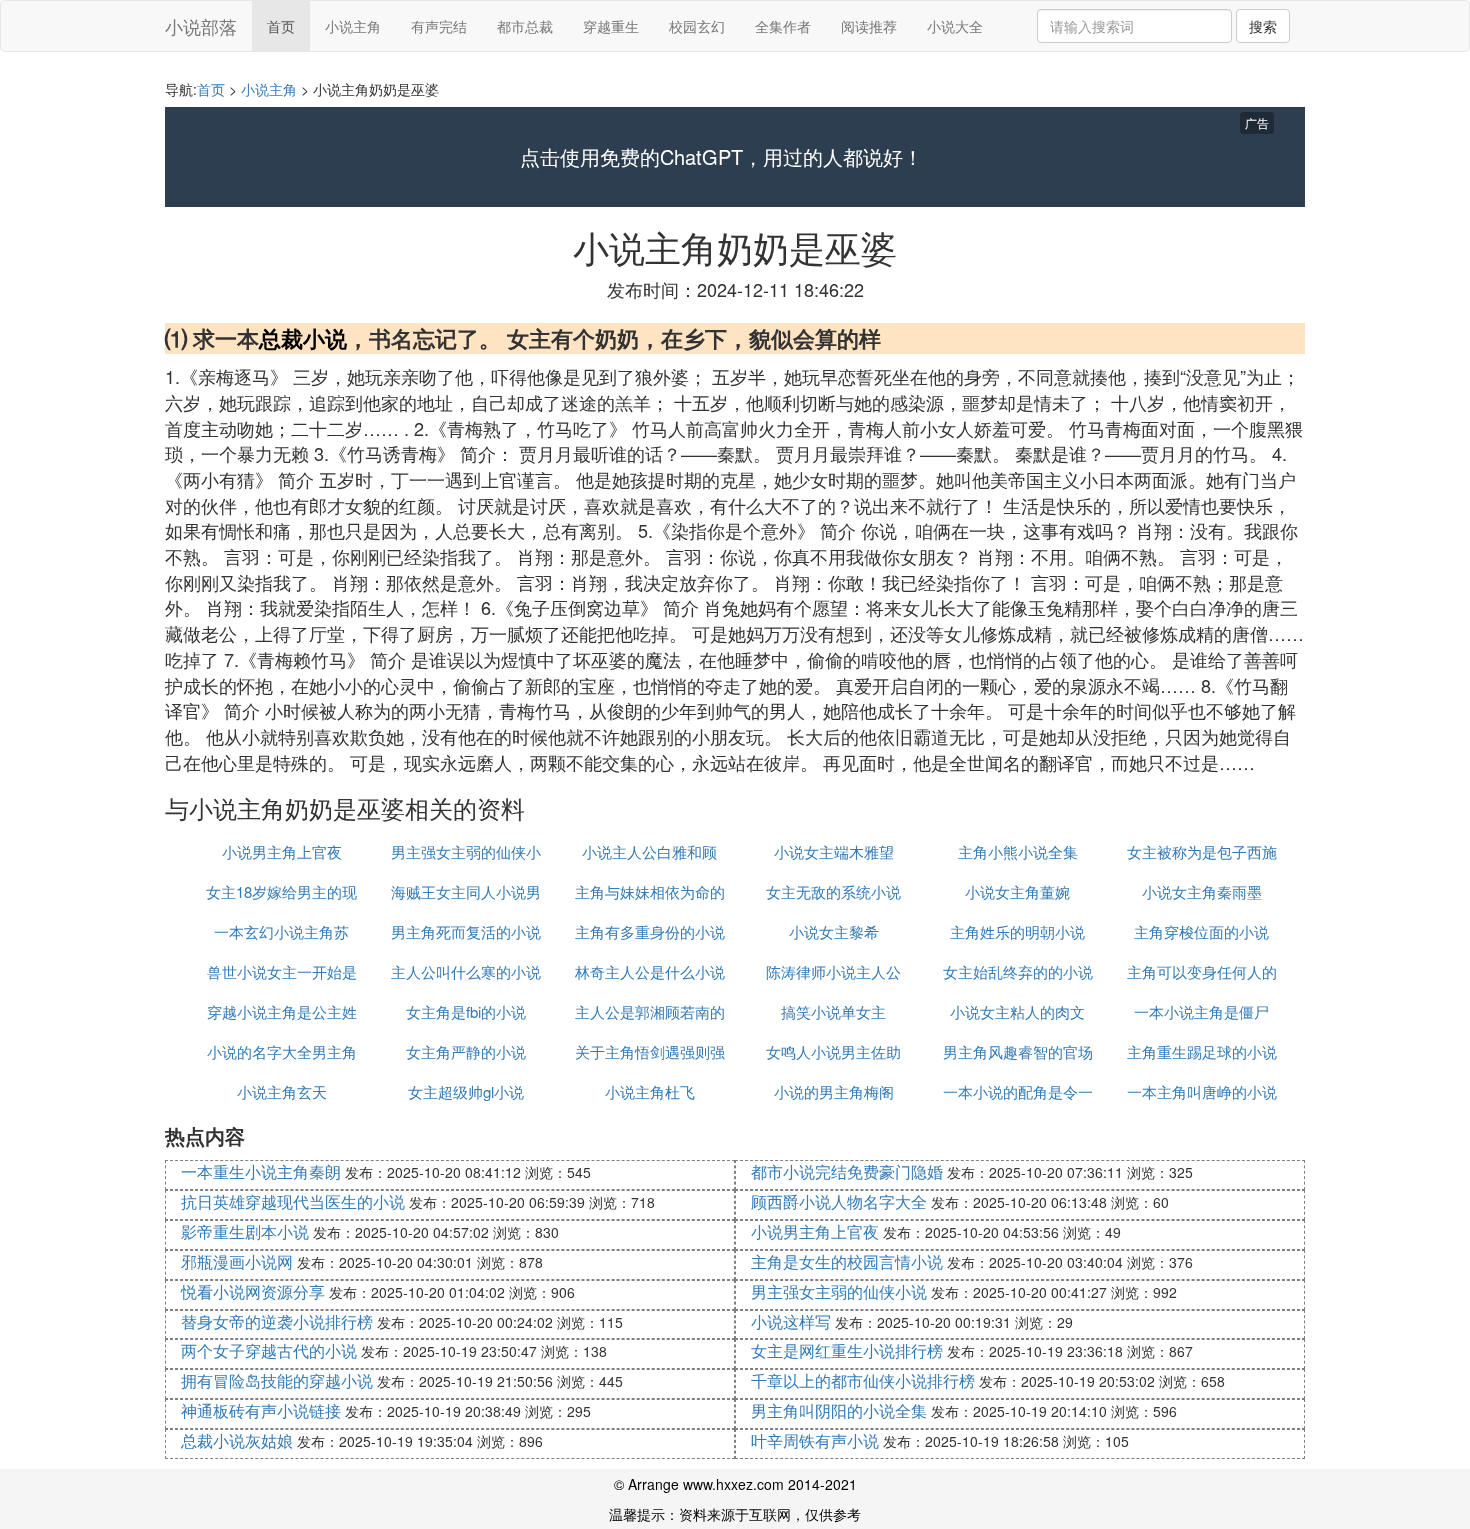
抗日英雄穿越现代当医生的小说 (293, 1201)
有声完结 (439, 26)
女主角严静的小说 (466, 1051)
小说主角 (353, 26)
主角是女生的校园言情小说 (847, 1261)
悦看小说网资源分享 (253, 1291)
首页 (281, 26)
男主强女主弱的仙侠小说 (839, 1291)
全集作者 (783, 26)
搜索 (1263, 26)
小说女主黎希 (834, 931)
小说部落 (201, 26)
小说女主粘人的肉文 (1017, 1011)
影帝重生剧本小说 (245, 1231)
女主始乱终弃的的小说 (1018, 971)
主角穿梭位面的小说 (1201, 931)
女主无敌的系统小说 (833, 891)
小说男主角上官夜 (282, 851)
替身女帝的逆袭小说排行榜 (277, 1321)
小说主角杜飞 (650, 1091)
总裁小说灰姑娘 (237, 1440)
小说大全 (955, 26)
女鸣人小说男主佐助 (833, 1051)
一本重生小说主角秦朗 (261, 1171)
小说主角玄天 (282, 1091)
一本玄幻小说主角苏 (281, 931)
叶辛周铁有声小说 (815, 1440)
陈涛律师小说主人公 (833, 971)
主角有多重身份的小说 (650, 931)
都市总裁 (525, 26)
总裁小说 (303, 338)
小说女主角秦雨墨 (1202, 891)
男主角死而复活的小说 (466, 931)
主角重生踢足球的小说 (1202, 1051)
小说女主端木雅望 (834, 851)
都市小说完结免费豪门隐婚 (847, 1171)
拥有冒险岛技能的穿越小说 (277, 1380)
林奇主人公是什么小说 (650, 971)
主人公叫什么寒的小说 (466, 971)
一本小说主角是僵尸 (1201, 1011)
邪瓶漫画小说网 (237, 1261)
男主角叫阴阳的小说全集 (839, 1410)
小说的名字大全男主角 (282, 1051)
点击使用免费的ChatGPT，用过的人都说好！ (721, 157)
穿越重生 (611, 26)
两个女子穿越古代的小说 (269, 1350)
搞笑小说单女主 (833, 1011)
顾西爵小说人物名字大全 (839, 1201)
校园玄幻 (697, 26)
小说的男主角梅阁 (834, 1091)
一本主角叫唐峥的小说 (1202, 1091)
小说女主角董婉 (1017, 891)
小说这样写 (791, 1321)
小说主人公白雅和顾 (649, 851)
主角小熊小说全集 (1018, 851)
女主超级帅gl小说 (466, 1091)
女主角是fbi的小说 (466, 1011)
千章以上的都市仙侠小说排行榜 (863, 1380)
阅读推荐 (869, 26)
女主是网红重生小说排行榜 (847, 1350)
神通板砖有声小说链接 (261, 1410)
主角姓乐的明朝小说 (1017, 931)
